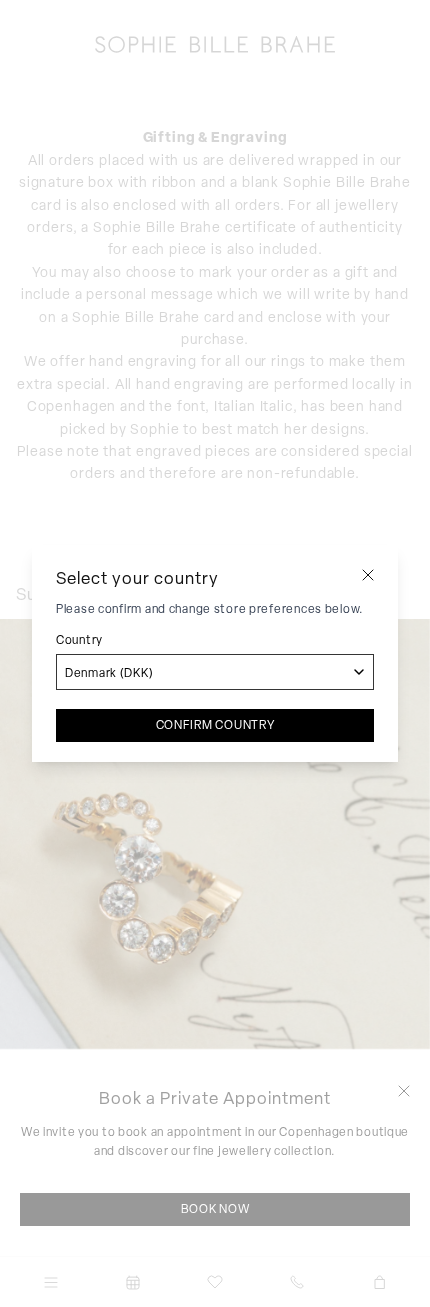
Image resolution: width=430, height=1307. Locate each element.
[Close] (368, 575)
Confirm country (215, 725)
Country (79, 640)
